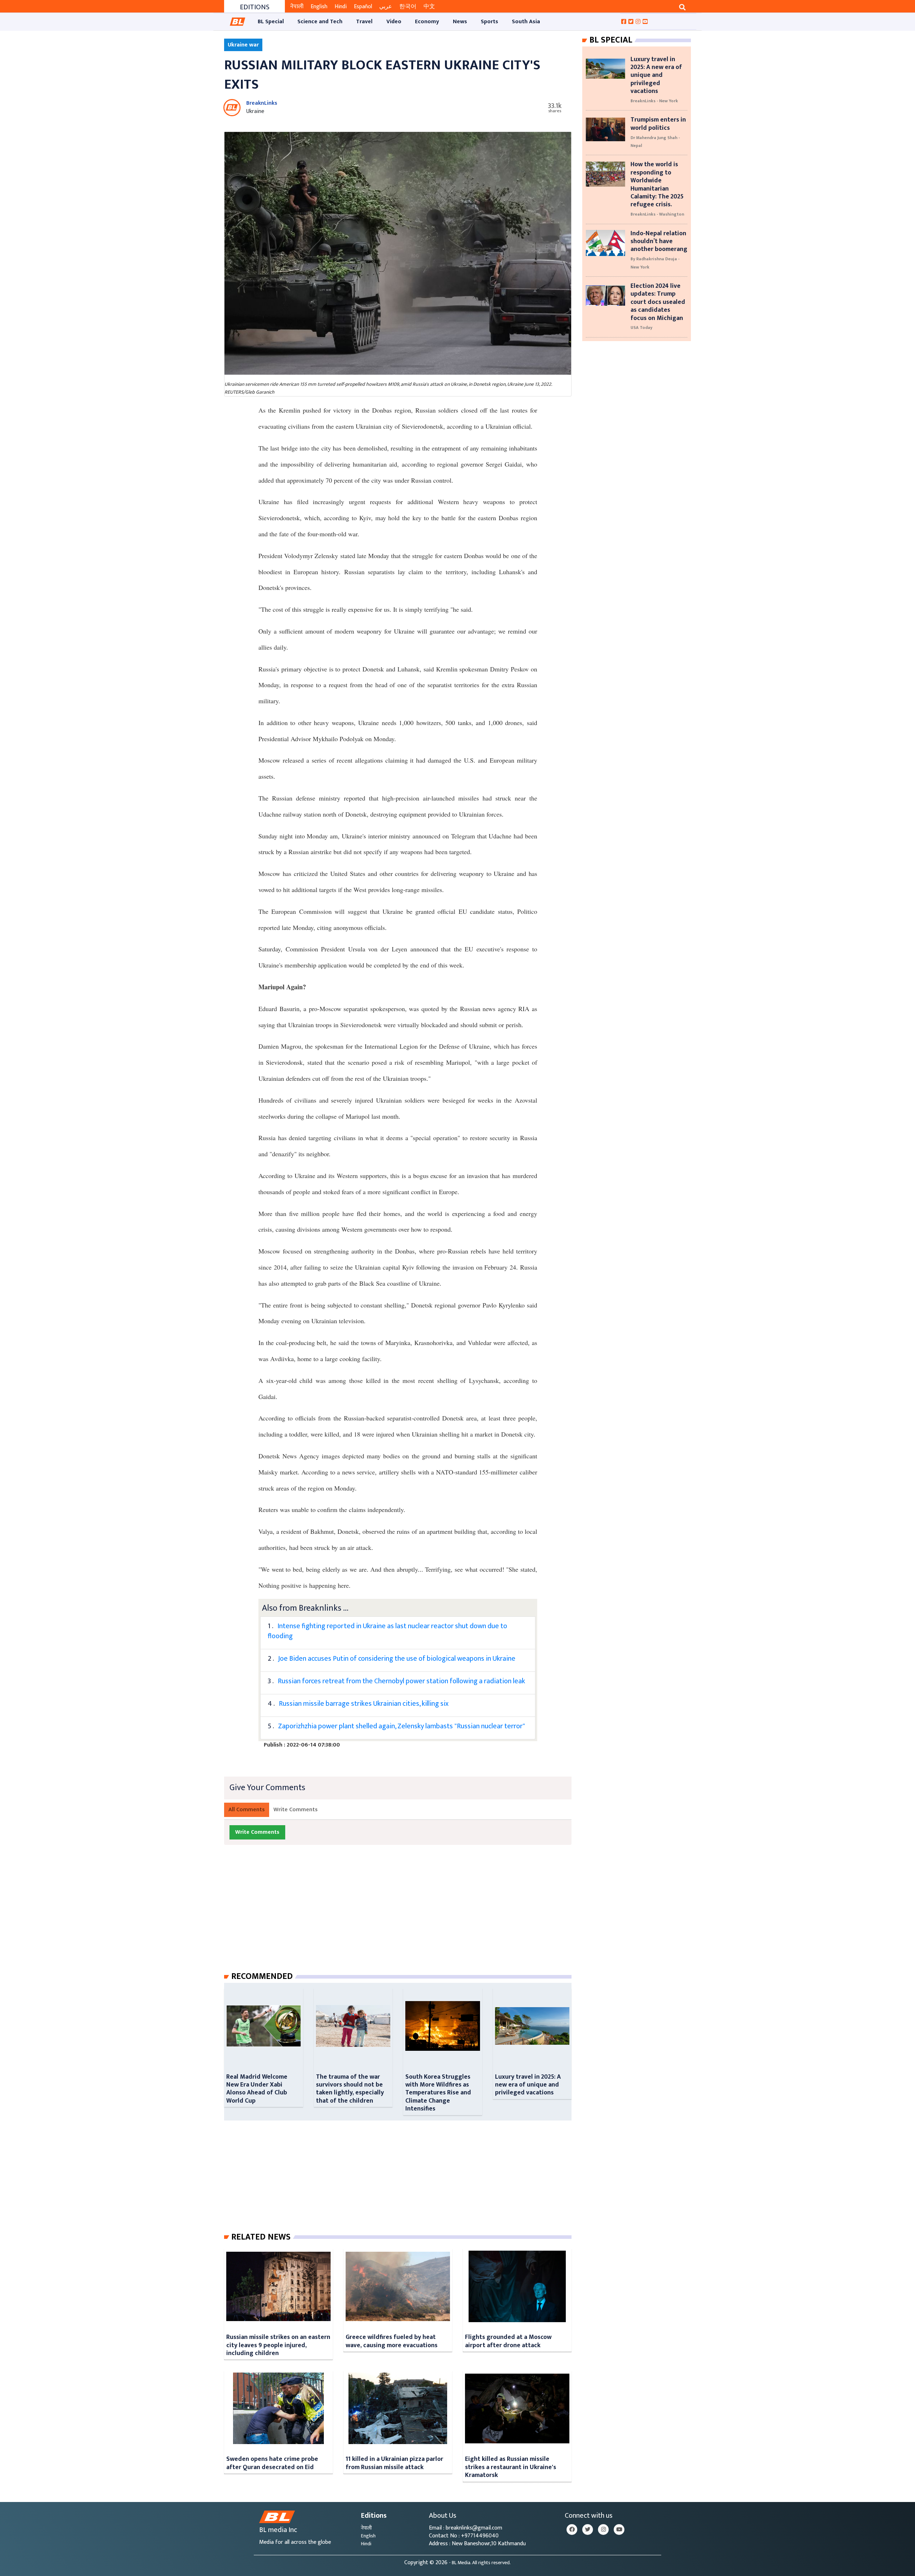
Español (363, 7)
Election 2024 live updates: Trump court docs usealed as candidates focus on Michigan (658, 302)
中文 (429, 7)
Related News (261, 2237)
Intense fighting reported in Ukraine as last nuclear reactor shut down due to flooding (387, 1631)
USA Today (641, 327)
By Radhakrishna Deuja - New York (655, 263)
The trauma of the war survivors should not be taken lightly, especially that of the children (350, 2089)
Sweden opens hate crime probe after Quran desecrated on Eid (272, 2463)
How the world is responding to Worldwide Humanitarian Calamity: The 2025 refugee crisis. (657, 184)
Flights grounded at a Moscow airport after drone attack (508, 2341)
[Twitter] (588, 2530)
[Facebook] (572, 2530)
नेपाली (297, 7)
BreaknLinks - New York (654, 101)
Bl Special (611, 40)
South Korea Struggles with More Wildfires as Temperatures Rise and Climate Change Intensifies (438, 2093)
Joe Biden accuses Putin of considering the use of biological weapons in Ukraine (397, 1659)
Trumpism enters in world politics (658, 124)
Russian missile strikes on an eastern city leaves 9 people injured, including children (278, 2345)
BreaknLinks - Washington (657, 214)
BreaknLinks (262, 103)
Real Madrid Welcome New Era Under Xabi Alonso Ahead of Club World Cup (257, 2089)
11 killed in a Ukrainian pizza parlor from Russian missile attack (394, 2463)
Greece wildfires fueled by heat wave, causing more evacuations (392, 2341)
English (319, 7)
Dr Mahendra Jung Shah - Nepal (655, 142)
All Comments (247, 1810)
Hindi (341, 7)
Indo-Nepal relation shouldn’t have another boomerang (659, 241)
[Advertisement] (404, 1915)
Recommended (262, 1976)
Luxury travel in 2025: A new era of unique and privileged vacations (528, 2085)
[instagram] (603, 2530)
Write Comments (296, 1810)
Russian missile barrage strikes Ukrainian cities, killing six (364, 1704)
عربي (386, 7)
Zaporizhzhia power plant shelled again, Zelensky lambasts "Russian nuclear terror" (402, 1726)
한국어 (408, 7)
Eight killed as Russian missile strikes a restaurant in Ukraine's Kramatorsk (511, 2467)
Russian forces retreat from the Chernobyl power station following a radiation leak (401, 1681)
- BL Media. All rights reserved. (480, 2563)
